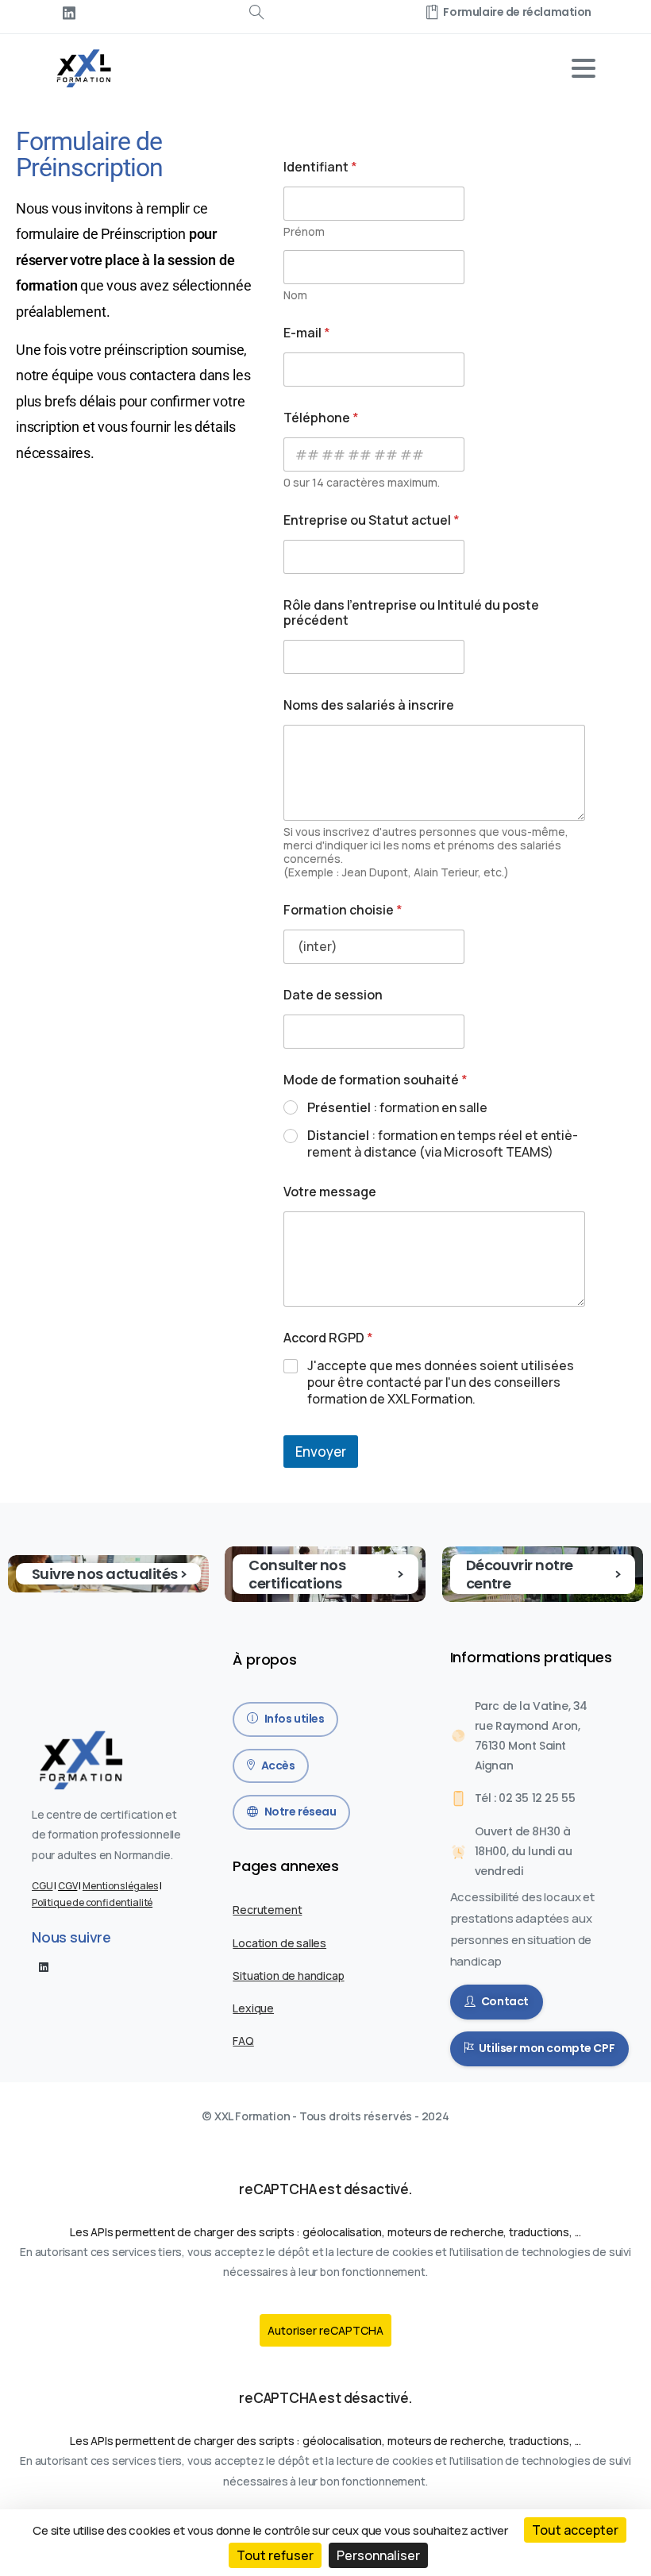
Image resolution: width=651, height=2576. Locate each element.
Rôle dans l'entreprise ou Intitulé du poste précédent (411, 613)
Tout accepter (575, 2530)
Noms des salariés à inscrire (369, 705)
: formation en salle (397, 1108)
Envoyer (321, 1452)
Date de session (333, 995)
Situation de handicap (288, 1975)
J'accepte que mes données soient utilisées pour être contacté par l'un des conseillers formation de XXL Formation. (441, 1382)
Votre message (330, 1192)
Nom (295, 295)
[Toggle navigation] (584, 68)
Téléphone (321, 418)
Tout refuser (275, 2555)
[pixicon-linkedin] (44, 1966)
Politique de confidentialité (92, 1902)
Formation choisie (343, 910)
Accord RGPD (328, 1338)
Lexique (253, 2008)
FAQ (243, 2041)
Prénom (304, 231)
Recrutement (267, 1910)
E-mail (307, 333)
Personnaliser (378, 2555)
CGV (67, 1886)
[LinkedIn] (69, 13)
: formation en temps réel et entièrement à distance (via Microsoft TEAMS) (443, 1144)
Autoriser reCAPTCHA (325, 2330)
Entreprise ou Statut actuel (372, 520)
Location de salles (279, 1943)
